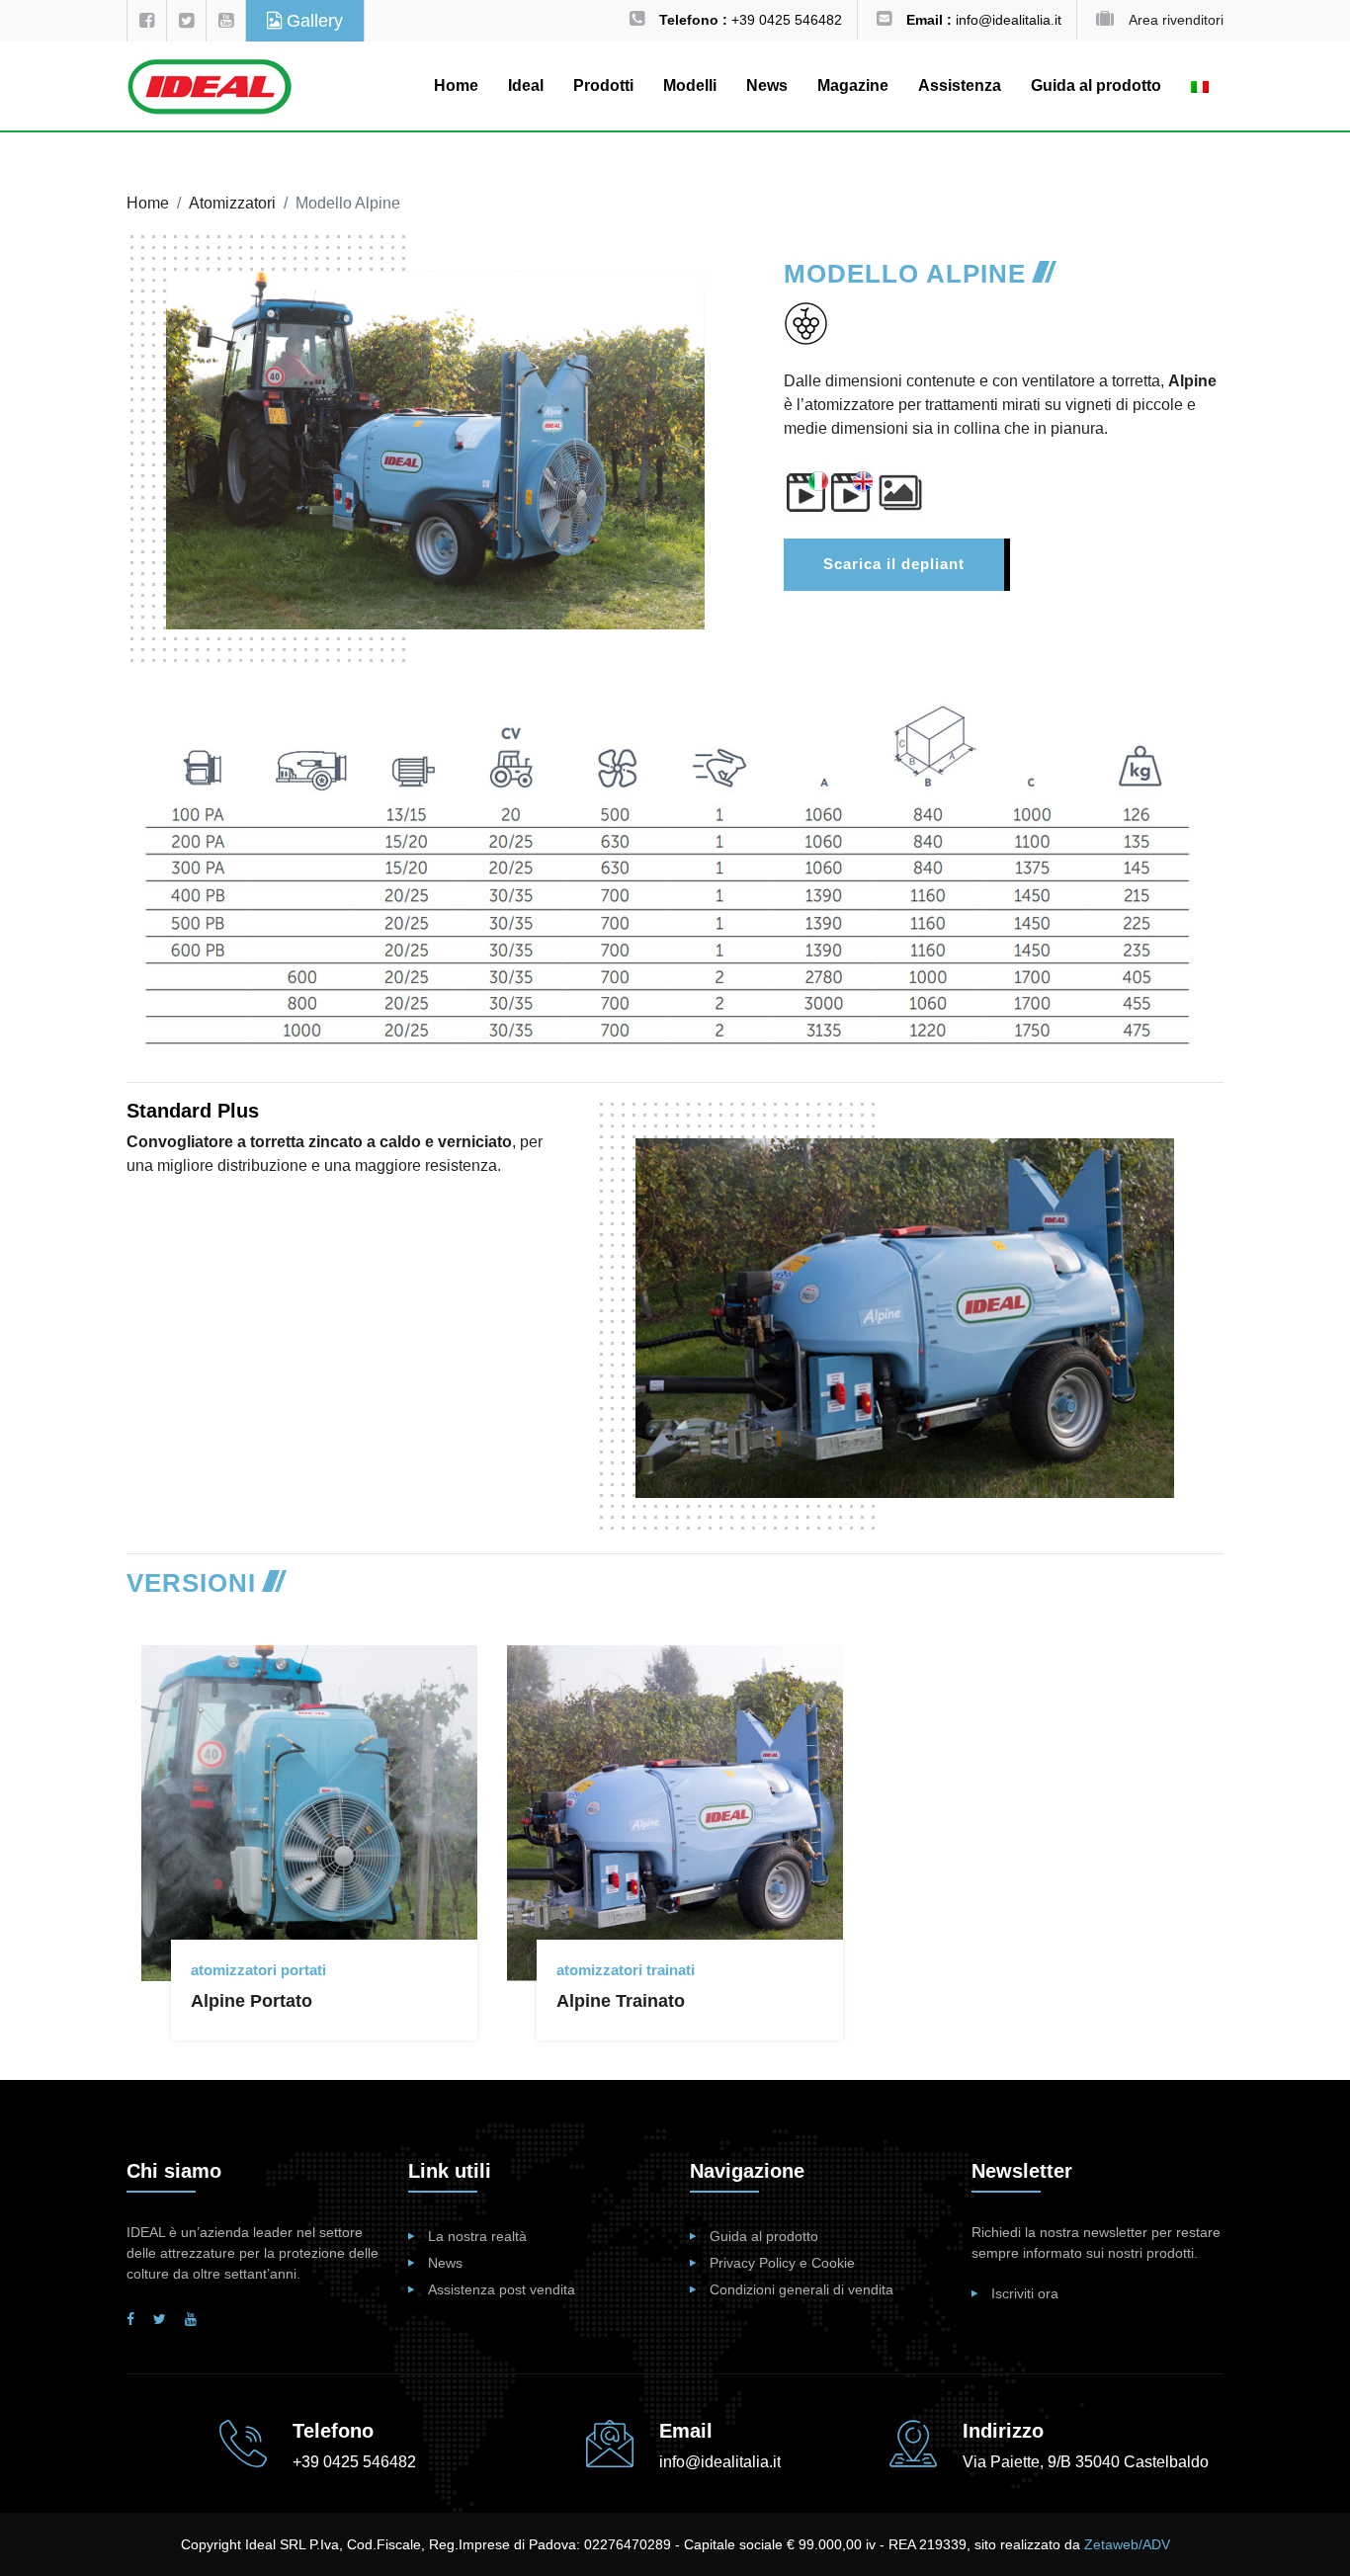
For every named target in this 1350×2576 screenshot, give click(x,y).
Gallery (312, 21)
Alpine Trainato (621, 2001)
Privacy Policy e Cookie (782, 2263)
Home (456, 85)
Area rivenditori (1176, 20)
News (767, 85)
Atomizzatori (232, 203)
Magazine (853, 85)
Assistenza (960, 85)
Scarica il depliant (894, 564)
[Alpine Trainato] (690, 1660)
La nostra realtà (477, 2236)
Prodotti (603, 85)
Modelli (690, 85)
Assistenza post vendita (502, 2289)
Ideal (526, 85)
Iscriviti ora (1025, 2293)
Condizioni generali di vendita (802, 2289)
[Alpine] (897, 492)
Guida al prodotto (1096, 85)
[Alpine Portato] (324, 1660)
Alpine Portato (252, 2001)
